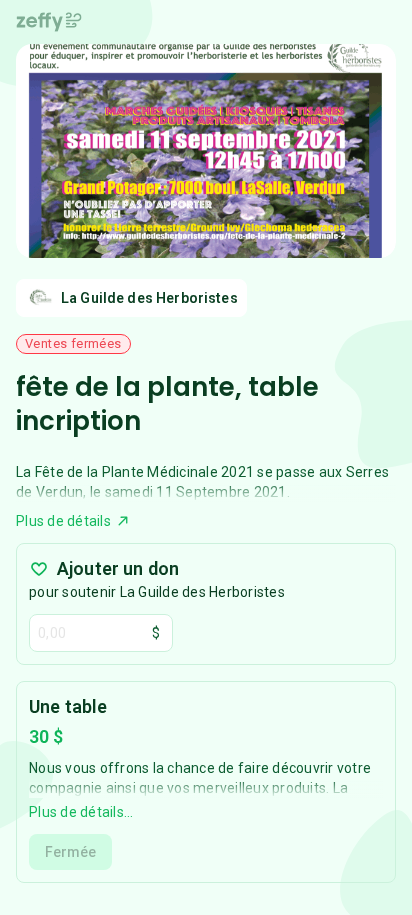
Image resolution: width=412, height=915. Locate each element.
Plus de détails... (81, 812)
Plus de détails (63, 521)
